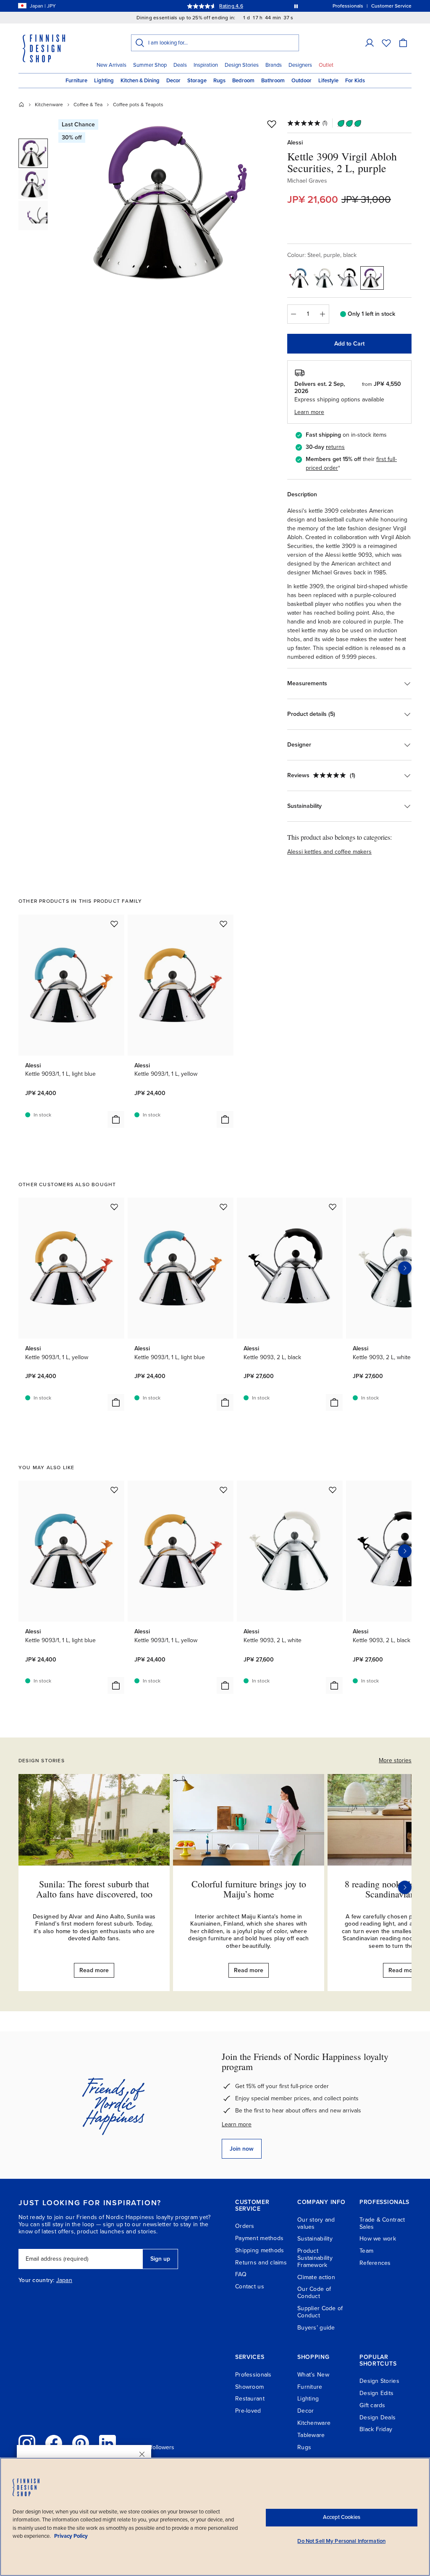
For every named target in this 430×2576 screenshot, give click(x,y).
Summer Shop (150, 65)
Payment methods (259, 2238)
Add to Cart (349, 344)
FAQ (241, 2274)
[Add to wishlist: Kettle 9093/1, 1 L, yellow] (223, 924)
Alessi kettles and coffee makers (329, 852)
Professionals (253, 2375)
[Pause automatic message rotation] (296, 6)
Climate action (316, 2277)
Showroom (249, 2387)
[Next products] (405, 1268)
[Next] (405, 1887)
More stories (395, 1760)
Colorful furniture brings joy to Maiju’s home (249, 1889)
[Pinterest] (81, 2443)
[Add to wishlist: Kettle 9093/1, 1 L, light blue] (114, 924)
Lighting (104, 81)
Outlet (326, 65)
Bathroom (273, 81)
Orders (245, 2226)
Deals (180, 65)
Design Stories (242, 65)
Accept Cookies (342, 2517)
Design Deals (378, 2417)
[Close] (142, 2454)
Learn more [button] (309, 412)
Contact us (250, 2286)
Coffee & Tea (88, 105)
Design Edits (376, 2393)
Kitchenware (49, 105)
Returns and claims (261, 2263)
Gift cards (372, 2405)
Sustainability (315, 2239)
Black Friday (376, 2429)
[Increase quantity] (323, 314)
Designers (300, 65)
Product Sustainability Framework (315, 2258)
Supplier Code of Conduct (320, 2312)
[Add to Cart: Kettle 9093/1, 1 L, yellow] (225, 1119)
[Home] (21, 105)
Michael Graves (307, 181)
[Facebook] (54, 2443)
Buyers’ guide (316, 2328)
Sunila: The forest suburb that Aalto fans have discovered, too (94, 1889)
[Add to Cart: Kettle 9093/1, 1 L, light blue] (116, 1119)
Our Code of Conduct (314, 2293)
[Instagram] (27, 2443)
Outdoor (302, 81)
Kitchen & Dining (140, 81)
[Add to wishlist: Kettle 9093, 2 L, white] (333, 1490)
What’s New (313, 2375)
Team (366, 2251)
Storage (197, 81)
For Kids (355, 81)
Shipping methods (260, 2250)
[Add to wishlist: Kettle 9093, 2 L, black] (333, 1207)
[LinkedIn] (107, 2443)
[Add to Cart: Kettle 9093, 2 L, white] (334, 1685)
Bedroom (243, 81)
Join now (242, 2149)
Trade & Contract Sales (382, 2223)
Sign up (160, 2259)
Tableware (311, 2435)
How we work (378, 2239)
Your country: (37, 2280)
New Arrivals (111, 65)
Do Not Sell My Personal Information (341, 2541)
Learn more (237, 2124)
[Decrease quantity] (294, 314)
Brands (274, 65)
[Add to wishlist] (272, 124)
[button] (370, 43)
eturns (336, 447)
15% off (199, 6)
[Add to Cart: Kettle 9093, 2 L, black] (334, 1402)
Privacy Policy (71, 2536)
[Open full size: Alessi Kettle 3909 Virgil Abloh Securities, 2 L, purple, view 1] (170, 202)
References (375, 2263)
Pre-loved (248, 2411)
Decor (173, 81)
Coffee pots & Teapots (138, 105)
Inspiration (206, 65)
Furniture (76, 81)
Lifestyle (328, 81)
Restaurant (250, 2399)
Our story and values (316, 2223)
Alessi (295, 143)
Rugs (219, 81)
